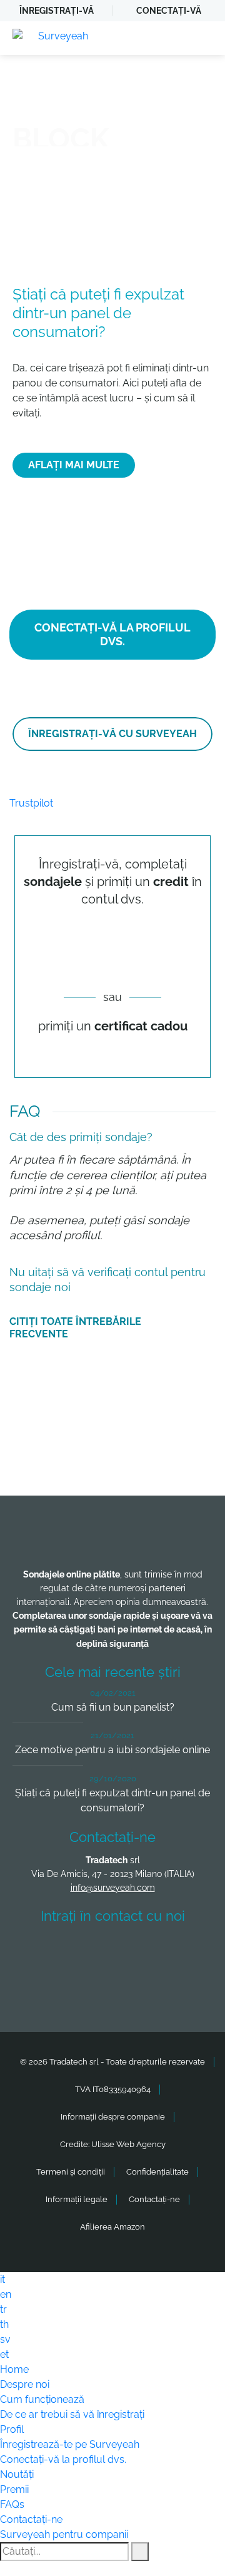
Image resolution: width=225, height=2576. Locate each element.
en (6, 2294)
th (4, 2324)
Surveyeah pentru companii (64, 2534)
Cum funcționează (42, 2399)
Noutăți (17, 2474)
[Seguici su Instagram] (182, 1952)
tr (3, 2309)
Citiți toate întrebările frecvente (75, 1328)
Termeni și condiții (71, 2172)
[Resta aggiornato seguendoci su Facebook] (43, 1952)
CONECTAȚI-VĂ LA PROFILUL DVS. (112, 634)
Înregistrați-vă (57, 11)
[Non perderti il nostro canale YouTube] (116, 1986)
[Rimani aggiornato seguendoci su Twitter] (89, 1952)
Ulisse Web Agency (128, 2144)
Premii (14, 2489)
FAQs (12, 2504)
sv (5, 2339)
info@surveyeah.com (113, 1888)
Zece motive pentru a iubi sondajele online (112, 1750)
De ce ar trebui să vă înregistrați (72, 2414)
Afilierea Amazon (112, 2227)
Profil (12, 2429)
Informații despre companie (113, 2117)
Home (14, 2369)
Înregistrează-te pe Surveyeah (70, 2444)
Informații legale (77, 2199)
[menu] (203, 38)
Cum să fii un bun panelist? (113, 1707)
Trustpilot (31, 803)
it (2, 2279)
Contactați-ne (154, 2199)
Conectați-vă (169, 11)
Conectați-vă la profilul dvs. (63, 2459)
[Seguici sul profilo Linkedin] (136, 1952)
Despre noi (25, 2384)
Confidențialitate (157, 2172)
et (4, 2354)
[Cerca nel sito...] (140, 2552)
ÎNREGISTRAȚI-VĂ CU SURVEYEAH (112, 734)
